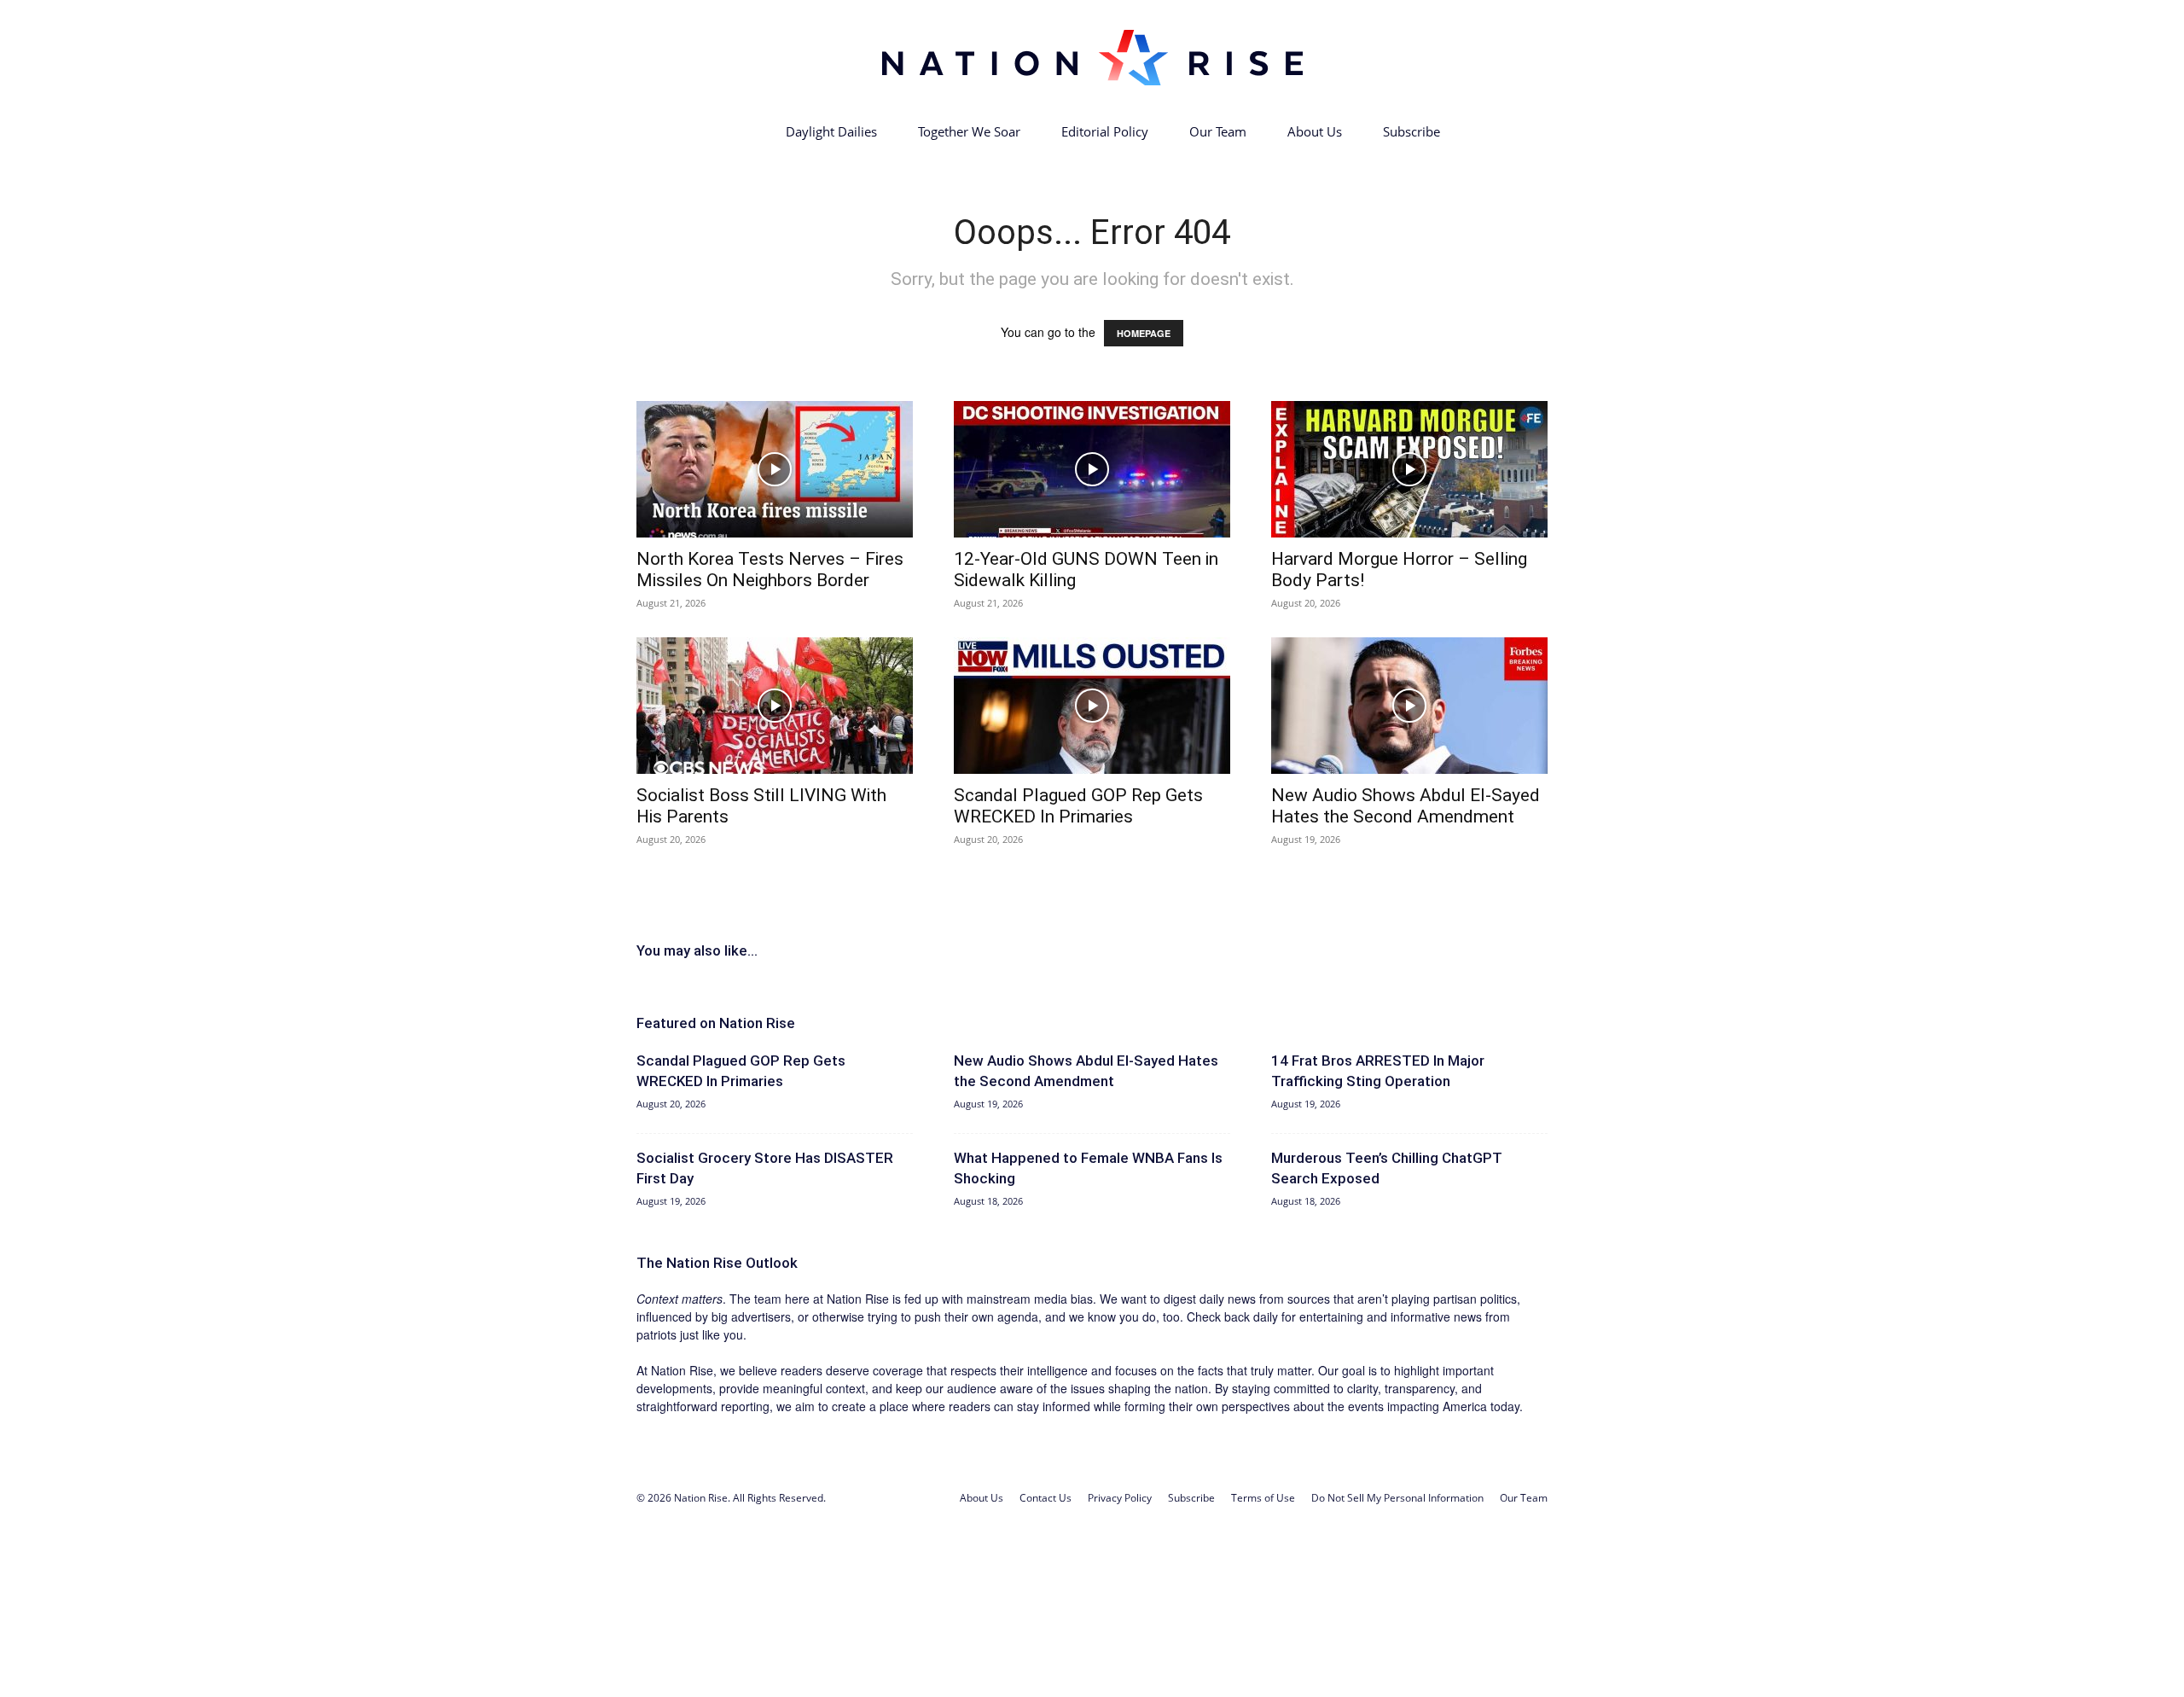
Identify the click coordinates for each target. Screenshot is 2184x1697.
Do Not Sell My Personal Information (1397, 1498)
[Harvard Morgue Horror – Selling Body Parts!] (1409, 469)
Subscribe (1411, 131)
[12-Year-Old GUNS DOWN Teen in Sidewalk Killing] (1092, 469)
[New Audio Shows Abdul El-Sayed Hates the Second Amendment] (1409, 706)
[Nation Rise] (1092, 57)
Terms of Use (1263, 1498)
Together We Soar (969, 131)
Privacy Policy (1120, 1498)
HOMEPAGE (1144, 333)
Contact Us (1046, 1498)
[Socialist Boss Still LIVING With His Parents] (775, 706)
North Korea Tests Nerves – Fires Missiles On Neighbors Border (770, 570)
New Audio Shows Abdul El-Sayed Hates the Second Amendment (1406, 806)
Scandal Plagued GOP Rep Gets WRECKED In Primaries (1078, 806)
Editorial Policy (1105, 131)
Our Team (1218, 131)
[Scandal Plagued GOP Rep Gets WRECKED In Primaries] (1092, 706)
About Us (1315, 131)
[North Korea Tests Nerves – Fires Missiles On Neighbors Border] (775, 469)
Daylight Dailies (831, 131)
